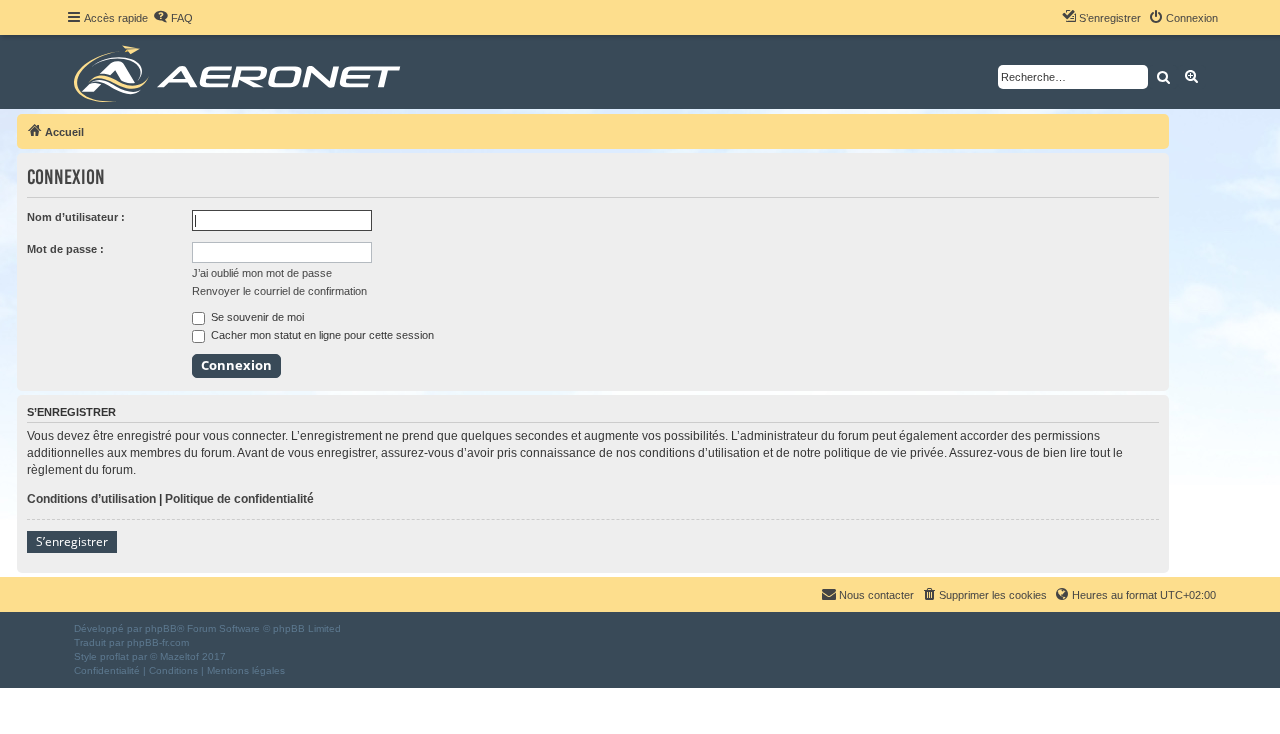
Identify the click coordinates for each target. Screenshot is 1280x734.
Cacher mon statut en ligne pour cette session (321, 335)
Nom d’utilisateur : (76, 217)
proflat (114, 656)
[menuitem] (173, 18)
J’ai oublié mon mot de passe (262, 273)
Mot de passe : (65, 249)
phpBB (161, 628)
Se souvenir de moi (256, 317)
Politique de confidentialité (239, 499)
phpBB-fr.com (158, 642)
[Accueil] (240, 72)
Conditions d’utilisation (91, 499)
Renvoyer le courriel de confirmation (279, 291)
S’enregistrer (72, 541)
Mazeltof (179, 656)
